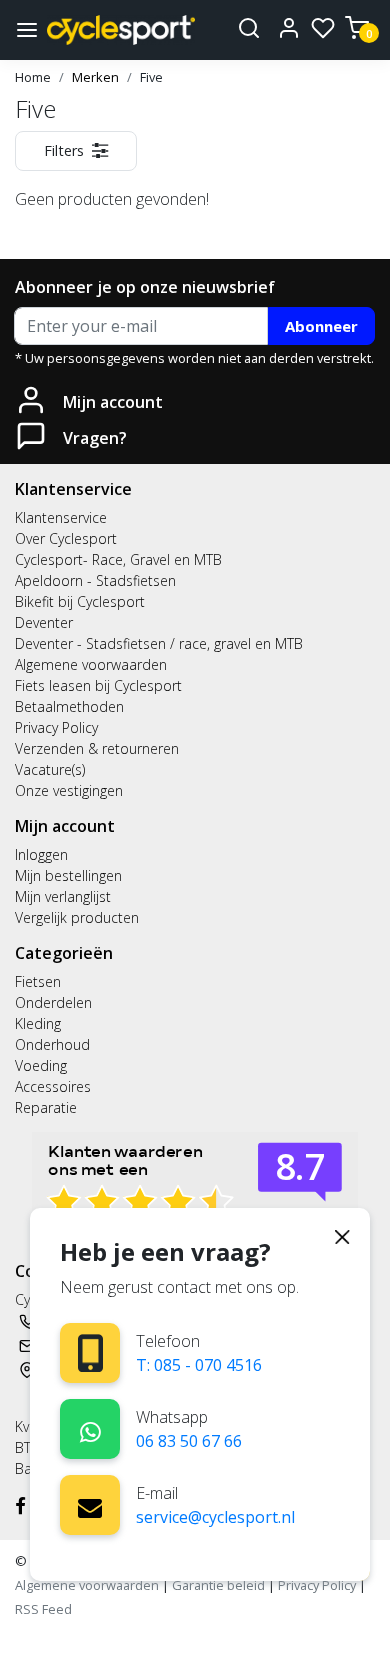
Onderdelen (53, 1002)
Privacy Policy (56, 727)
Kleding (38, 1023)
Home (33, 77)
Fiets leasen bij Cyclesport (98, 685)
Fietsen (38, 981)
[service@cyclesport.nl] (90, 1505)
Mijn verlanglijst (63, 896)
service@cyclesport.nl (215, 1517)
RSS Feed (43, 1609)
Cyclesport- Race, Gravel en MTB (118, 559)
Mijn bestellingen (68, 875)
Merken (95, 77)
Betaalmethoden (69, 706)
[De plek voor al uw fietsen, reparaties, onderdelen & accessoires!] (121, 30)
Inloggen (41, 854)
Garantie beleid (220, 1585)
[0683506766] (90, 1428)
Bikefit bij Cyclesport (80, 601)
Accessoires (53, 1086)
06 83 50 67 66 (189, 1441)
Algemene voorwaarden (91, 664)
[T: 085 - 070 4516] (90, 1353)
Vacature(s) (50, 769)
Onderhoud (52, 1044)
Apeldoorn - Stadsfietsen (95, 580)
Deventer (44, 622)
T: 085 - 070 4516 (199, 1365)
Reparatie (46, 1107)
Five (151, 77)
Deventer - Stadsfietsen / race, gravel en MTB (159, 643)
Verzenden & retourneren (97, 748)
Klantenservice (61, 517)
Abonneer (321, 326)
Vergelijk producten (77, 917)
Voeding (41, 1065)
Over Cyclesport (66, 538)
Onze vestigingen (69, 790)
